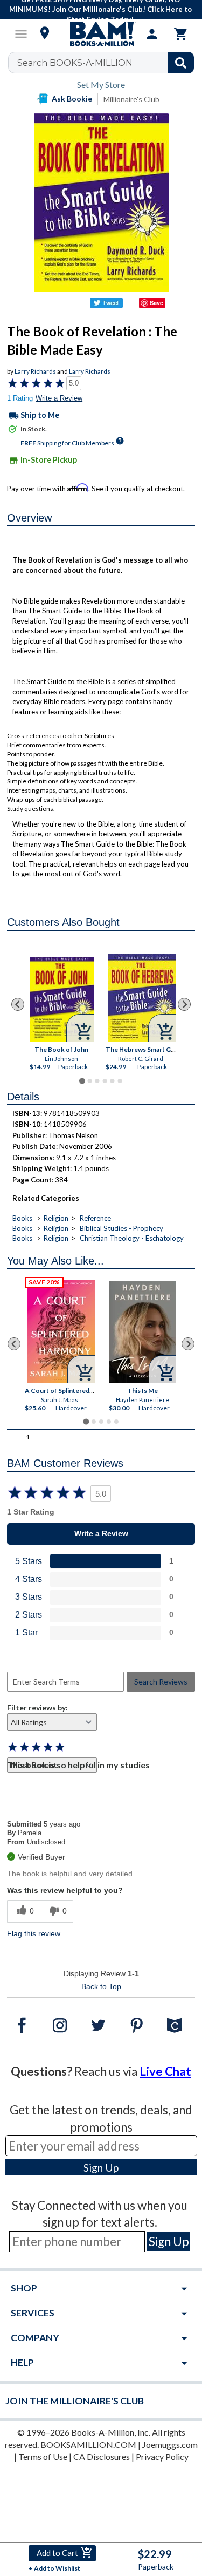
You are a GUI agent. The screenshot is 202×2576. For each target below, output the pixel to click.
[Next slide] (184, 1004)
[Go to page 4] (105, 1081)
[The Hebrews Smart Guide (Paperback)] (142, 998)
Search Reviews (161, 1682)
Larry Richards (35, 371)
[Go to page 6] (120, 1081)
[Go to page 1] (82, 1081)
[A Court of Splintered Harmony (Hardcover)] (61, 1331)
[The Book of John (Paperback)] (62, 999)
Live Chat (165, 2071)
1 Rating (20, 398)
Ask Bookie (72, 99)
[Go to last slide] (18, 1004)
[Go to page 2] (89, 1081)
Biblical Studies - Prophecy (121, 1228)
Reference (95, 1218)
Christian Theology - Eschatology (132, 1238)
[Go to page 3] (97, 1081)
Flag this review (34, 1933)
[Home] (101, 34)
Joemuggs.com (170, 2445)
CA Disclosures (102, 2456)
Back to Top (101, 1986)
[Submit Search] (181, 63)
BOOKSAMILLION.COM (88, 2445)
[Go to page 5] (112, 1081)
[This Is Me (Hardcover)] (142, 1332)
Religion (56, 1218)
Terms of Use (43, 2456)
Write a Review (59, 398)
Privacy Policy (162, 2456)
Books (22, 1218)
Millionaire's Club (131, 99)
